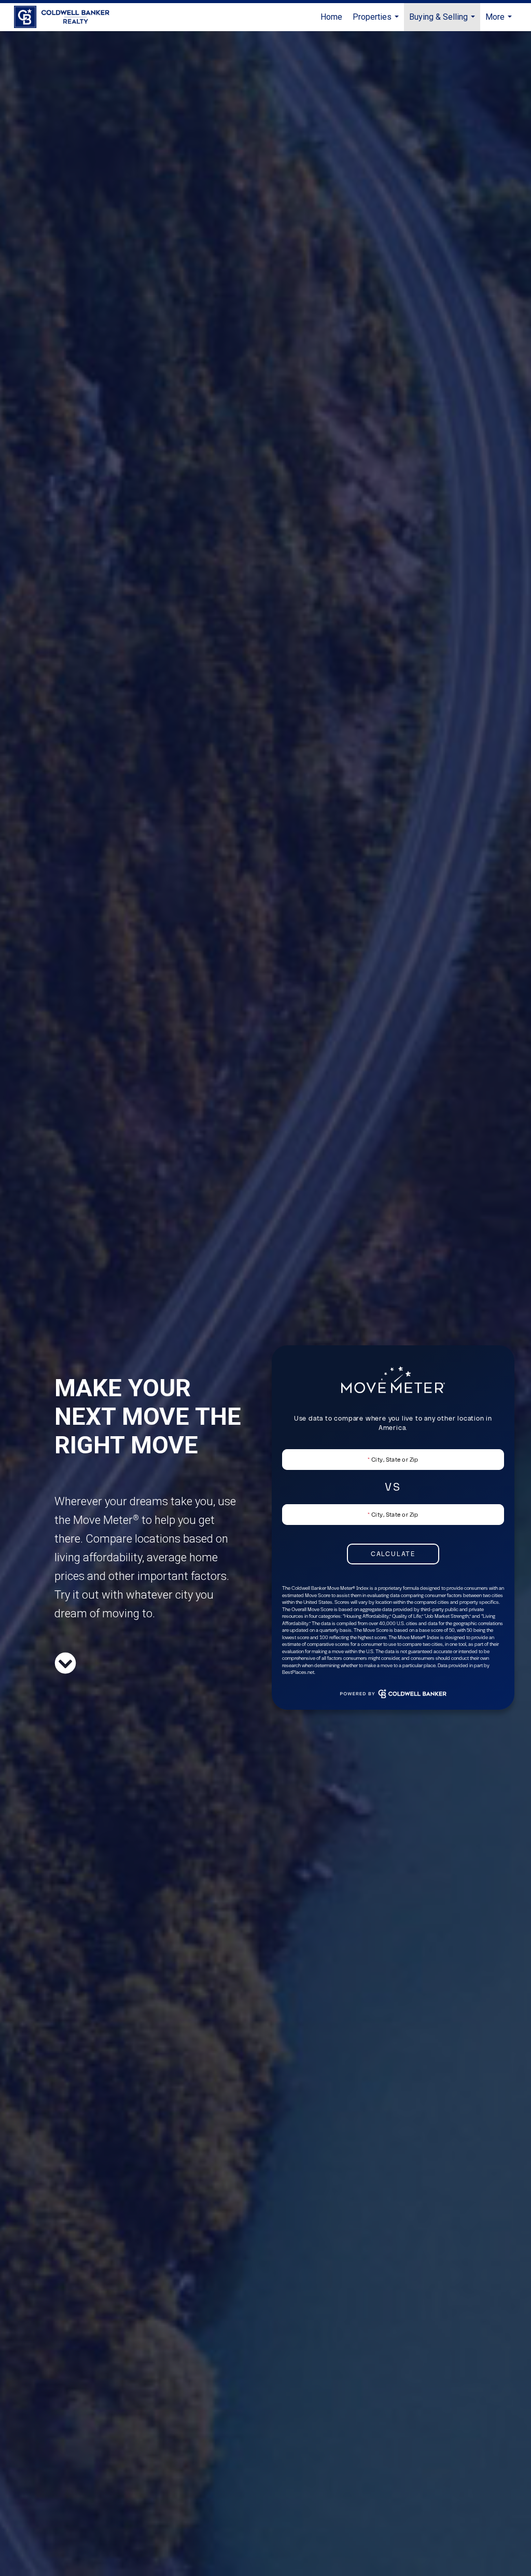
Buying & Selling (443, 22)
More (500, 22)
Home (331, 17)
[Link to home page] (67, 17)
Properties (377, 22)
